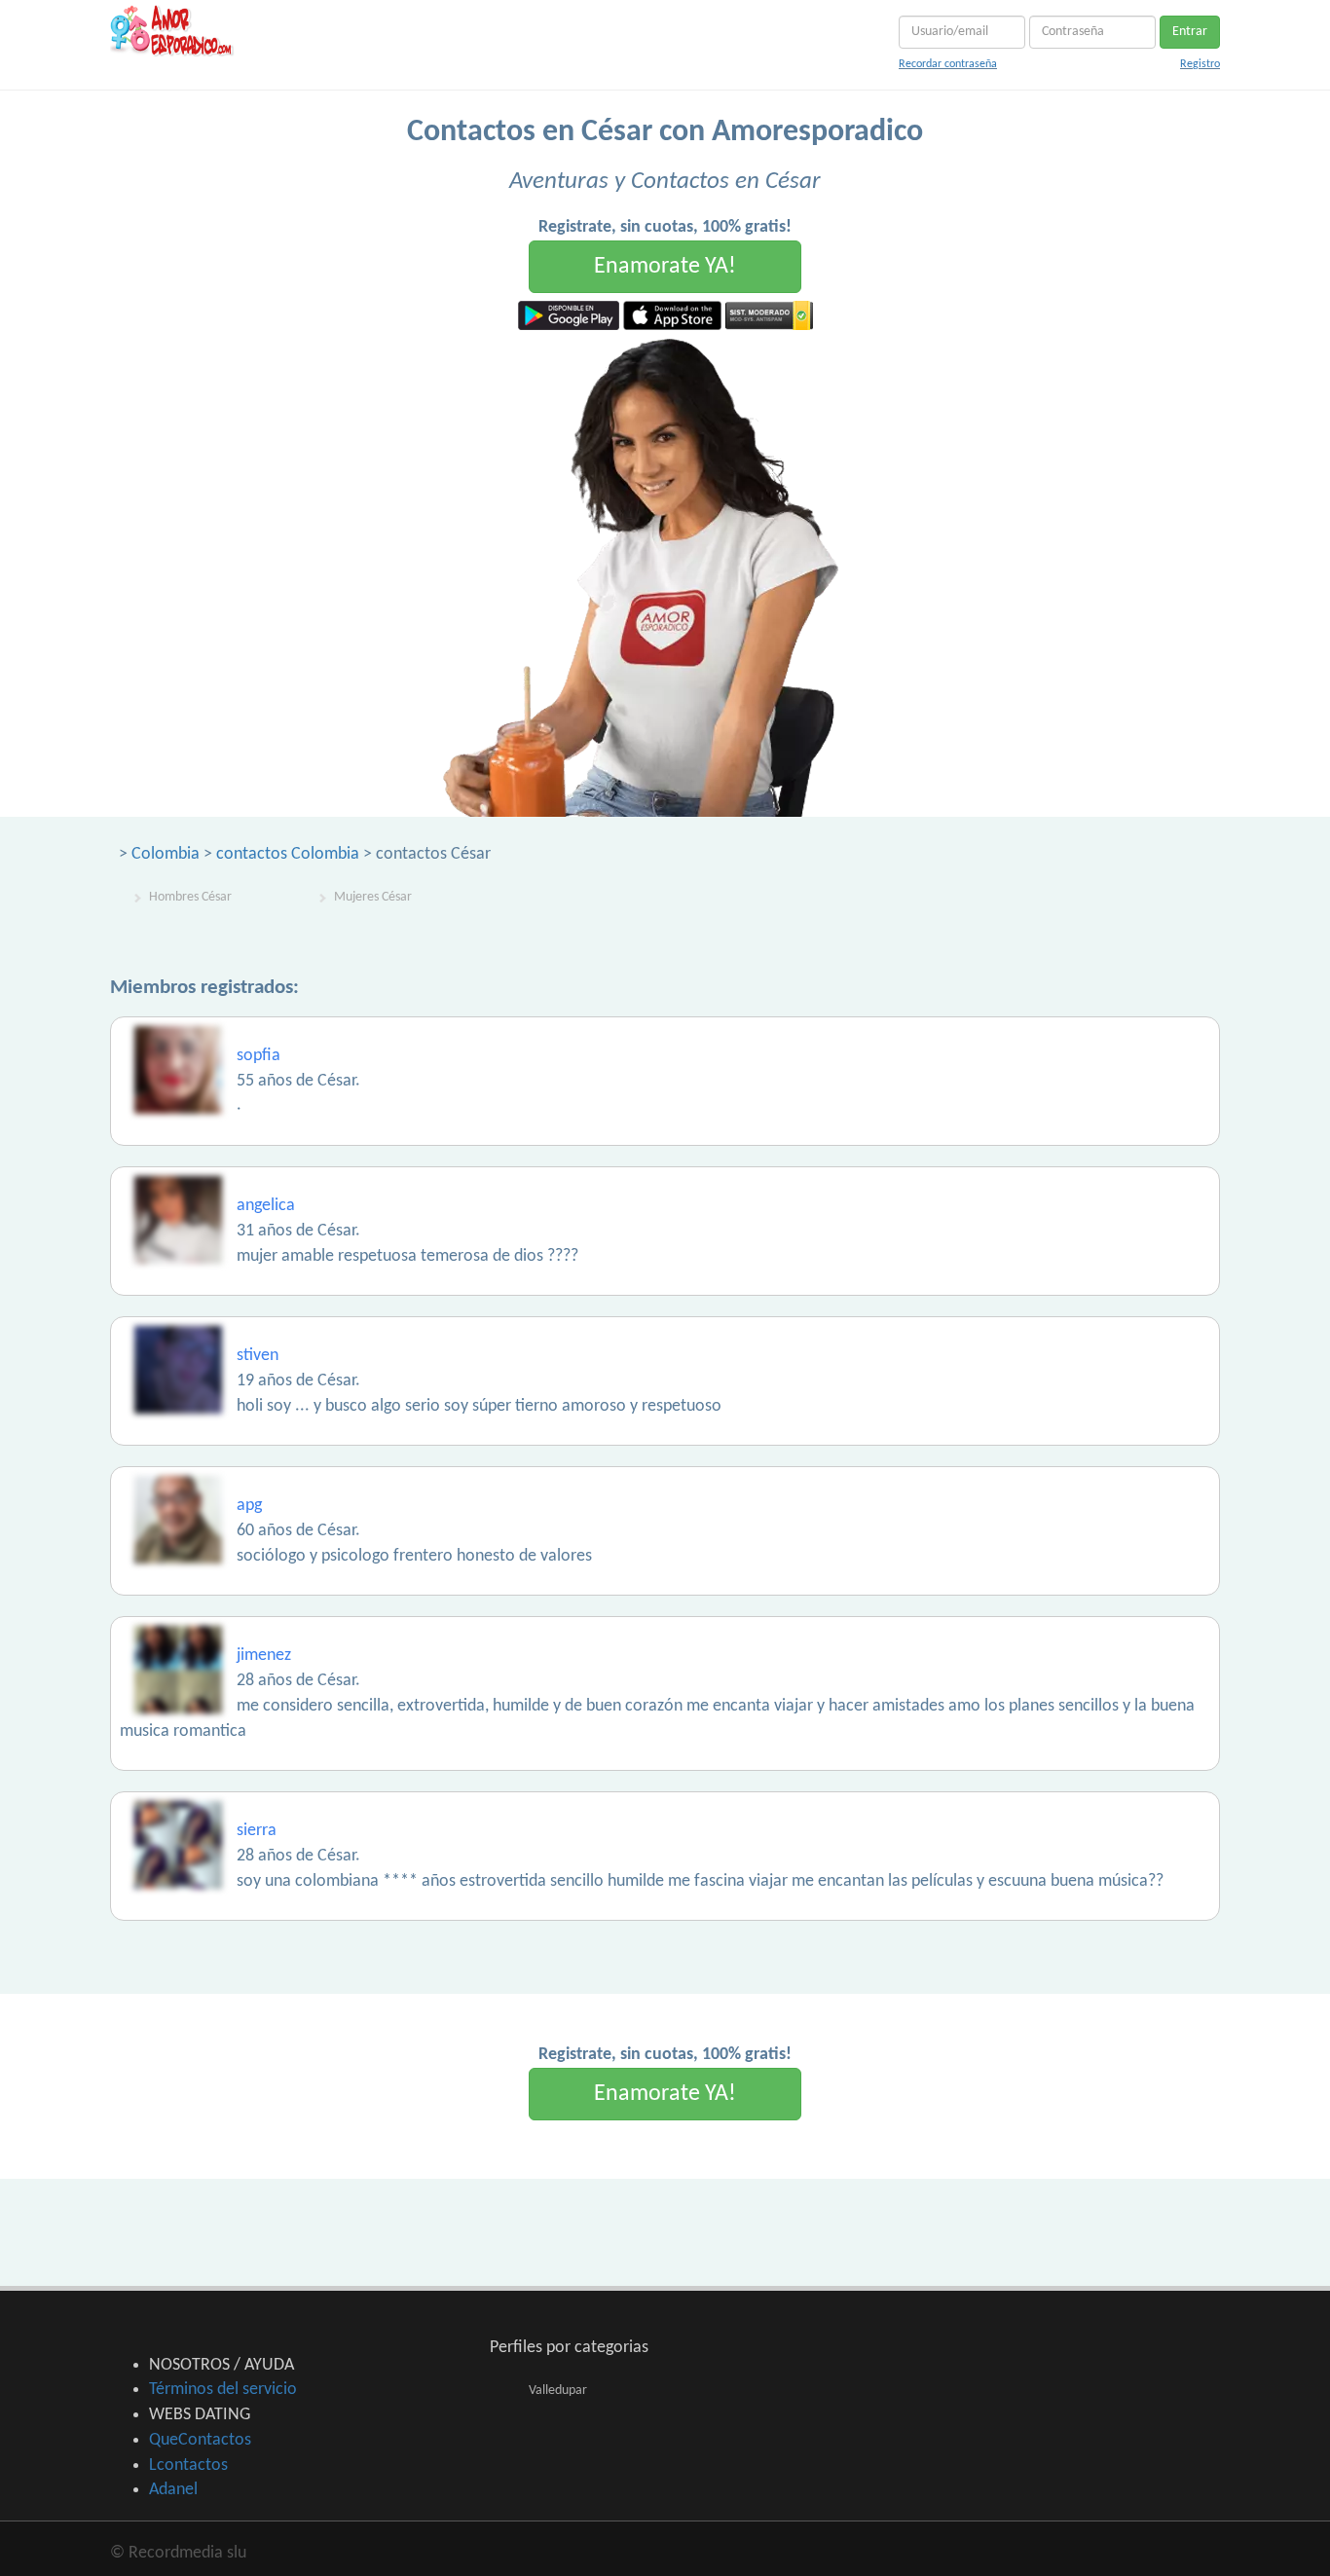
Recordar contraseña (948, 64)
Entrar (1190, 32)
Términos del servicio (223, 2390)
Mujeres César (373, 897)
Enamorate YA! (665, 267)
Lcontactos (188, 2466)
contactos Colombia (288, 854)
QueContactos (200, 2440)
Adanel (173, 2490)
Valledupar (558, 2391)
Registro (1200, 64)
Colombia (166, 854)
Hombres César (190, 897)
